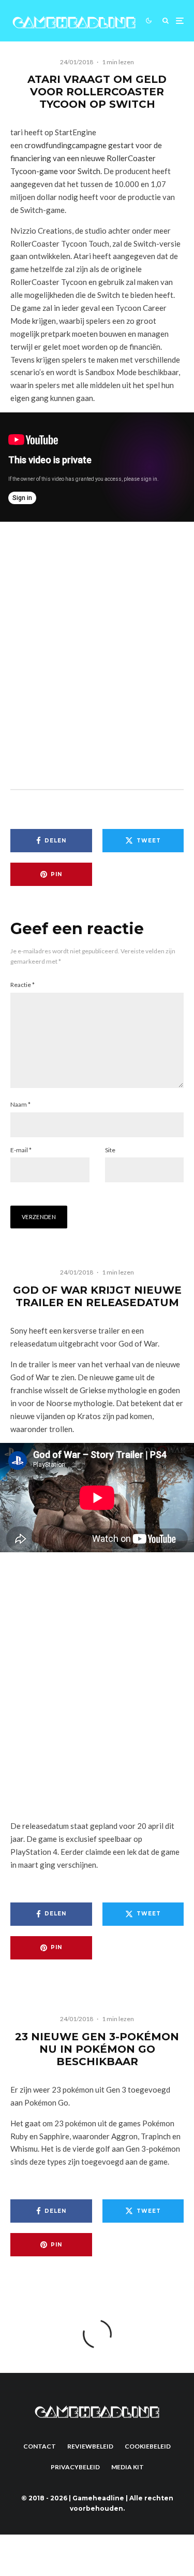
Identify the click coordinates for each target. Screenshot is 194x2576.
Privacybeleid (75, 2467)
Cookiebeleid (148, 2446)
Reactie (23, 985)
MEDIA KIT (128, 2467)
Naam (20, 1104)
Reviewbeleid (90, 2446)
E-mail (21, 1150)
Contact (40, 2446)
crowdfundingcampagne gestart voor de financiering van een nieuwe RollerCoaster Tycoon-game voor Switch (86, 158)
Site (110, 1150)
